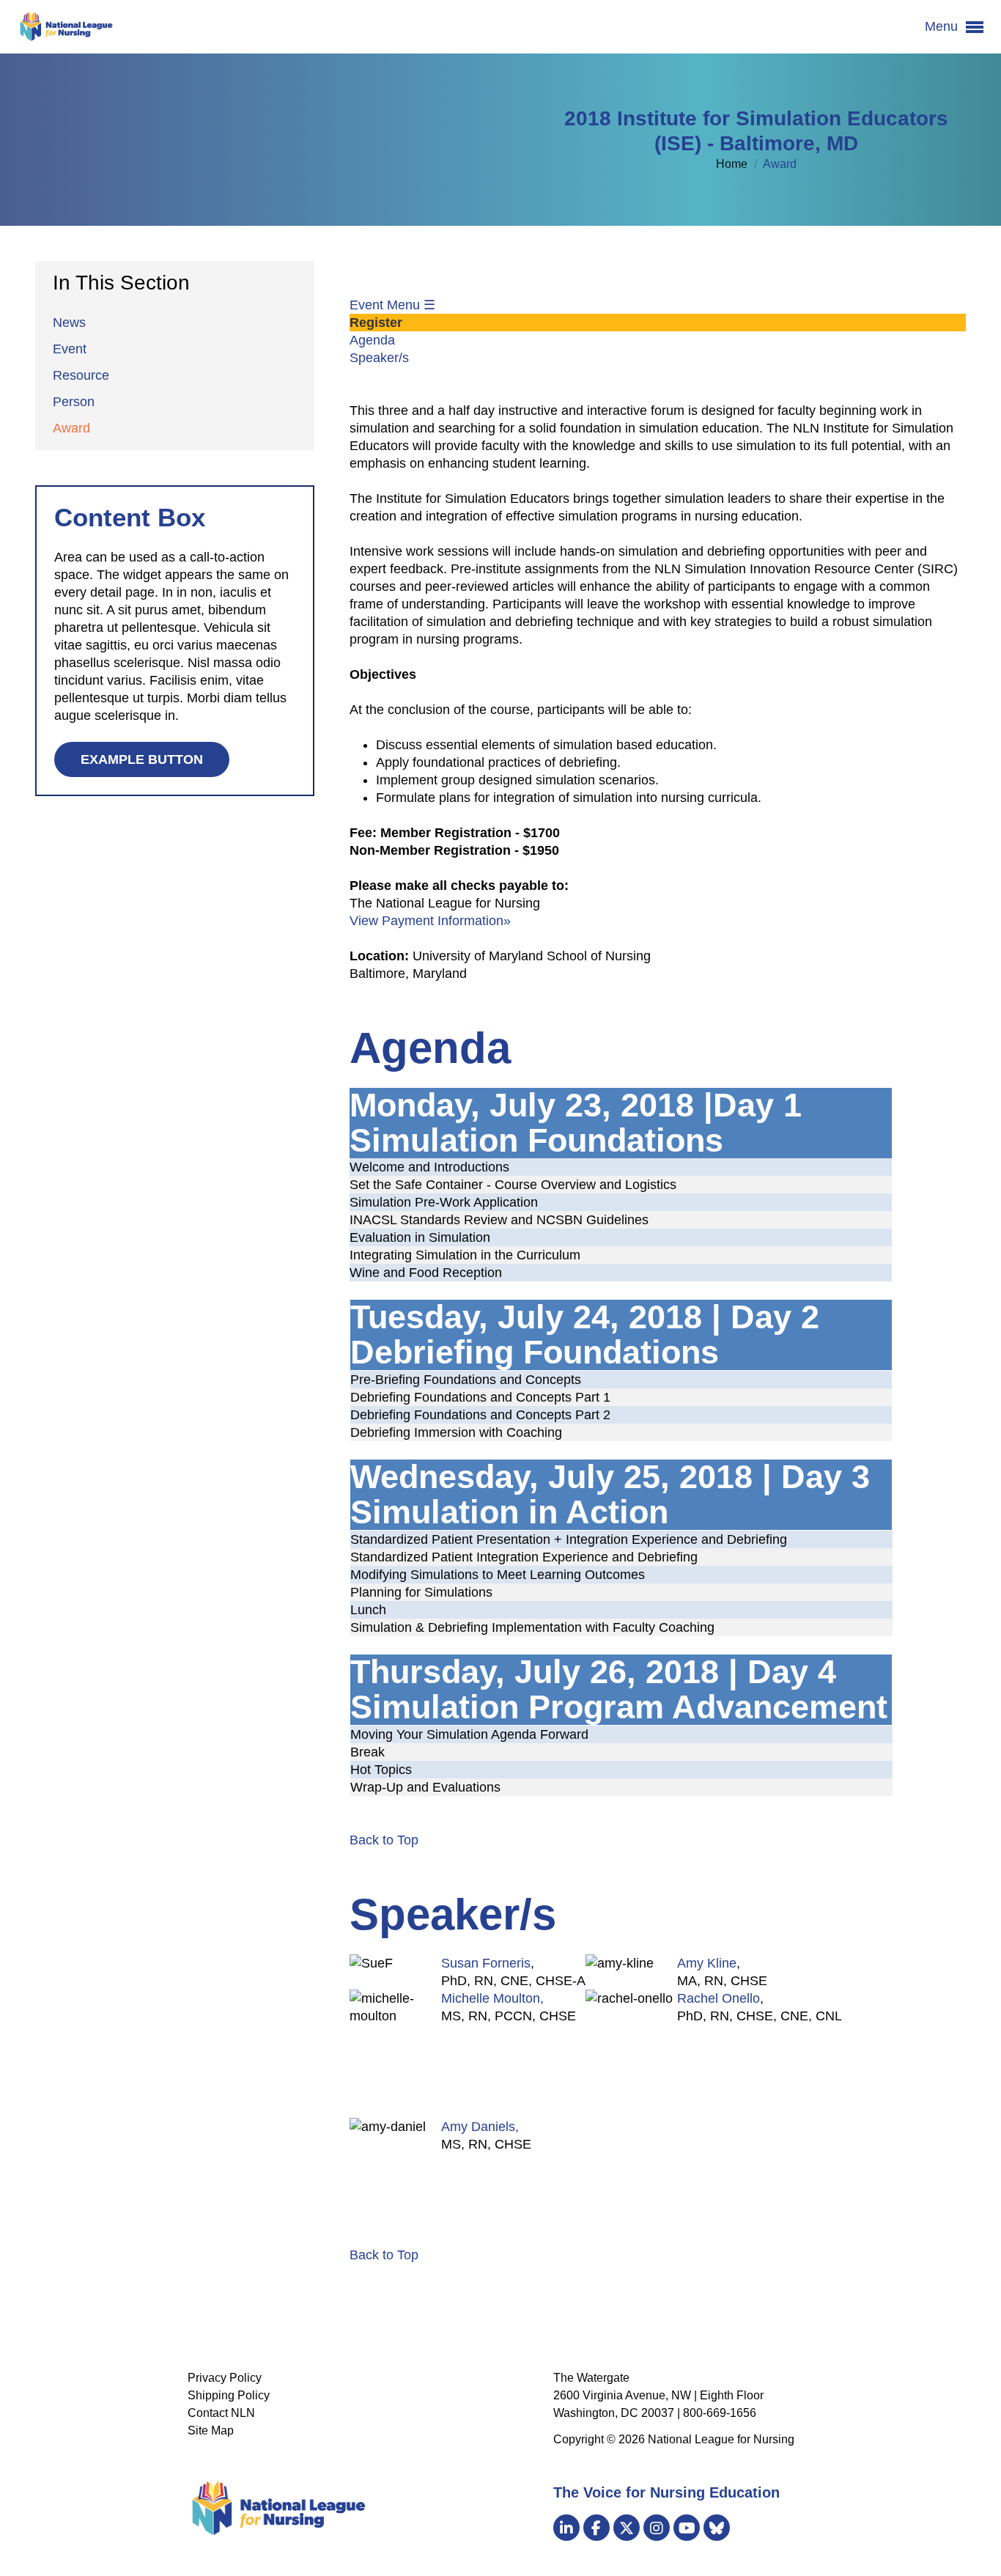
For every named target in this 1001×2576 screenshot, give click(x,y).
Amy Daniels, (480, 2127)
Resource (81, 375)
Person (74, 402)
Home (733, 164)
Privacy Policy (225, 2378)
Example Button (142, 759)
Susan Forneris (486, 1963)
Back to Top (384, 1840)
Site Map (211, 2430)
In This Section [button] (121, 283)
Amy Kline (707, 1963)
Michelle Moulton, (492, 1998)
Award (71, 428)
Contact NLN (221, 2413)
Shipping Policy (229, 2395)
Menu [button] (943, 26)
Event (70, 349)
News (69, 323)
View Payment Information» (430, 921)
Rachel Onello (719, 1998)
